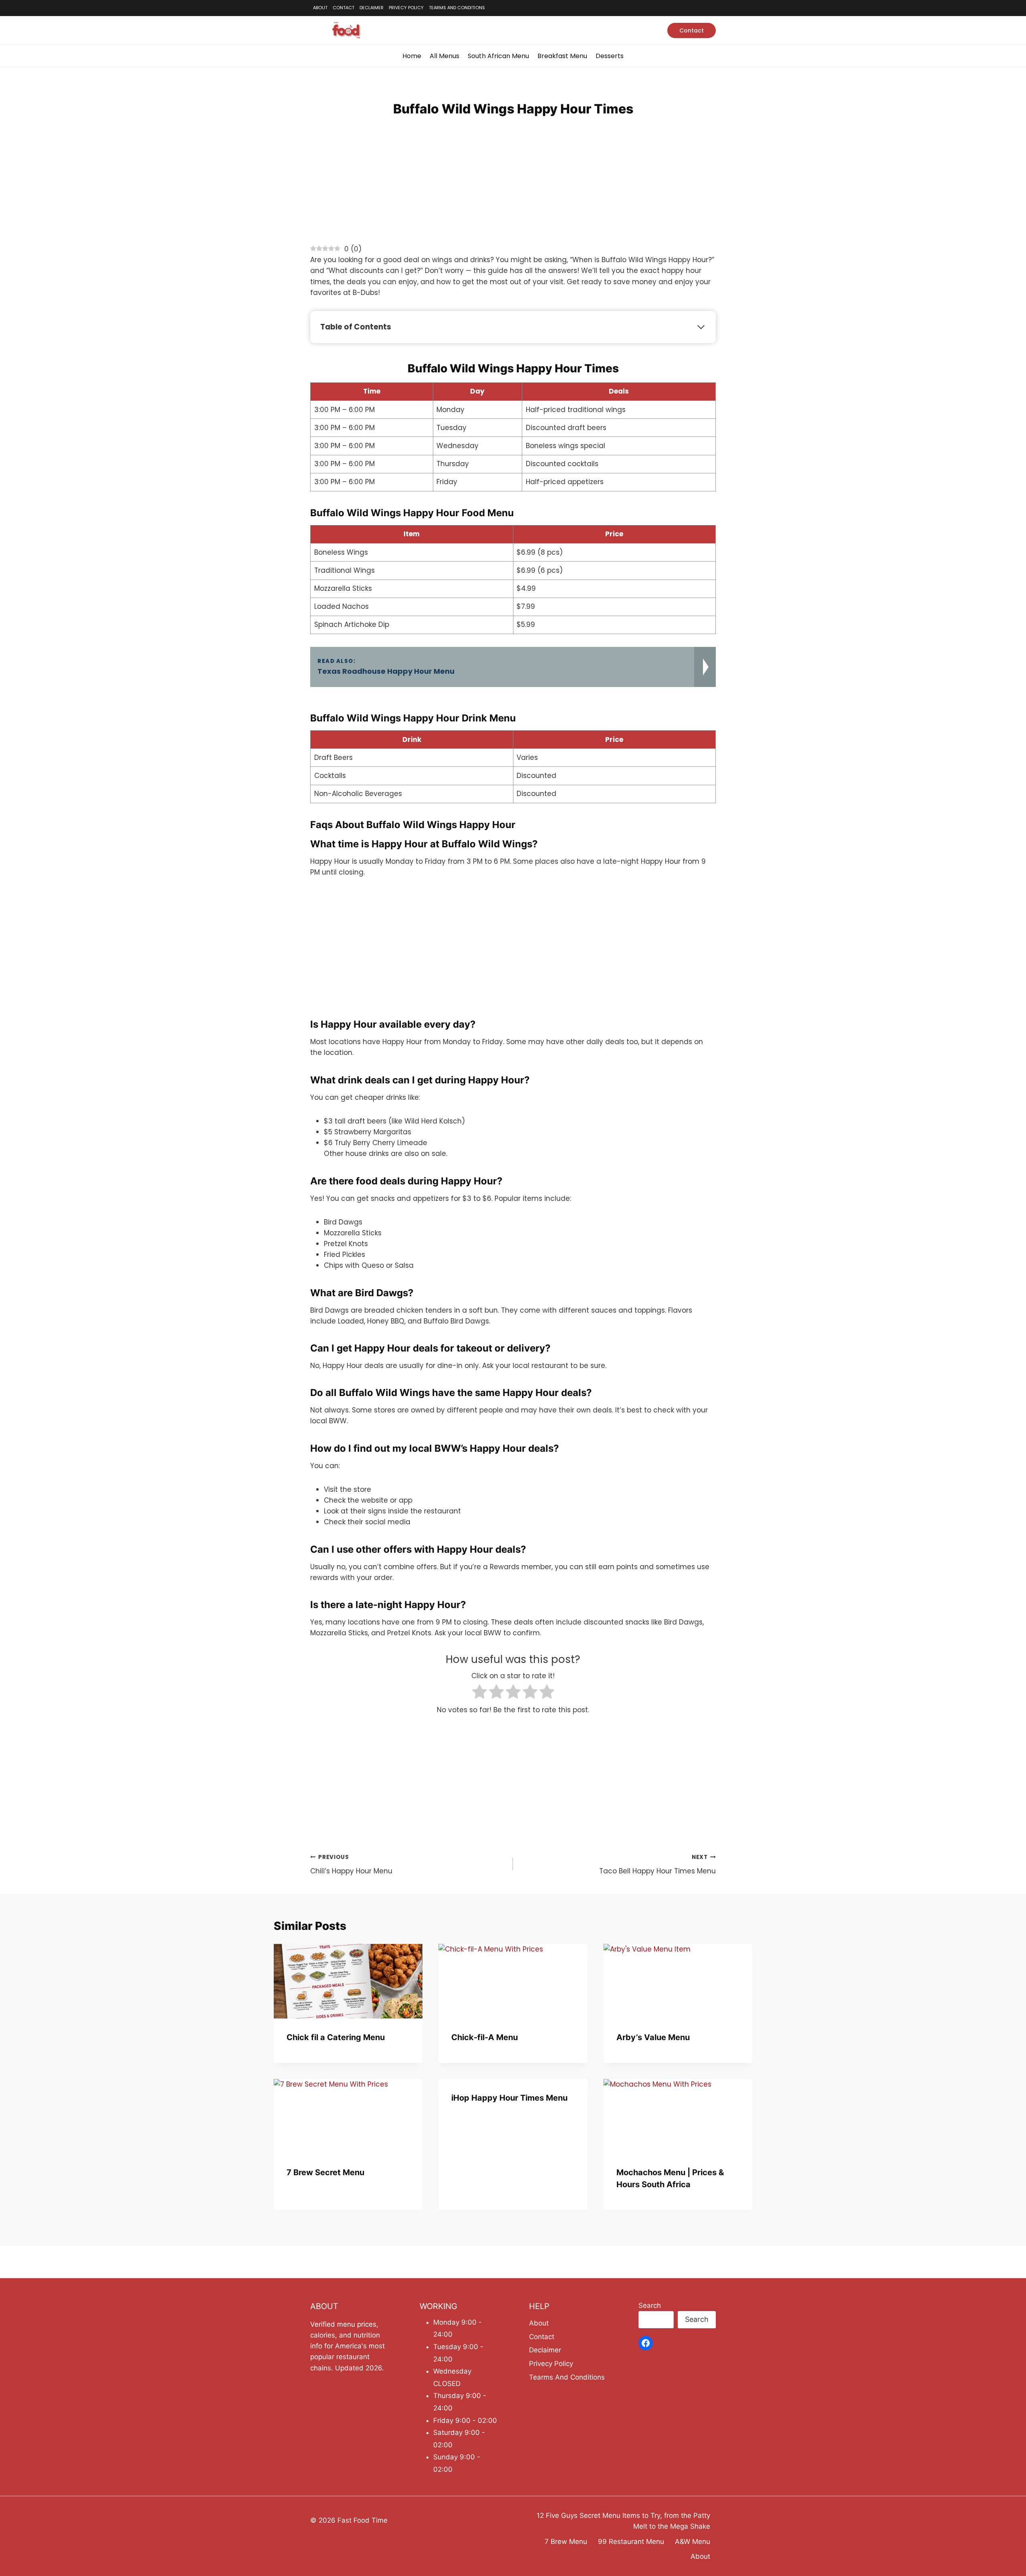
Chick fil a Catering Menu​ (336, 2037)
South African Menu (498, 56)
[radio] (480, 1693)
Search (650, 2305)
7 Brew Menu (566, 2542)
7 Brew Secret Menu (325, 2172)
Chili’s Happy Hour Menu (351, 1865)
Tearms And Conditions (457, 8)
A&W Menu (693, 2542)
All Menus (444, 56)
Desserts (610, 56)
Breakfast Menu (562, 56)
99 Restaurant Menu (631, 2542)
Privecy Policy (406, 8)
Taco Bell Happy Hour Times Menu (657, 1865)
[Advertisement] (513, 188)
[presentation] (348, 1981)
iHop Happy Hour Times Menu (509, 2098)
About (320, 8)
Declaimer (372, 8)
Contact (343, 8)
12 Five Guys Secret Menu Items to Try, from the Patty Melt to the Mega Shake (623, 2521)
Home (412, 56)
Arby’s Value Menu (653, 2037)
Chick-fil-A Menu (485, 2037)
